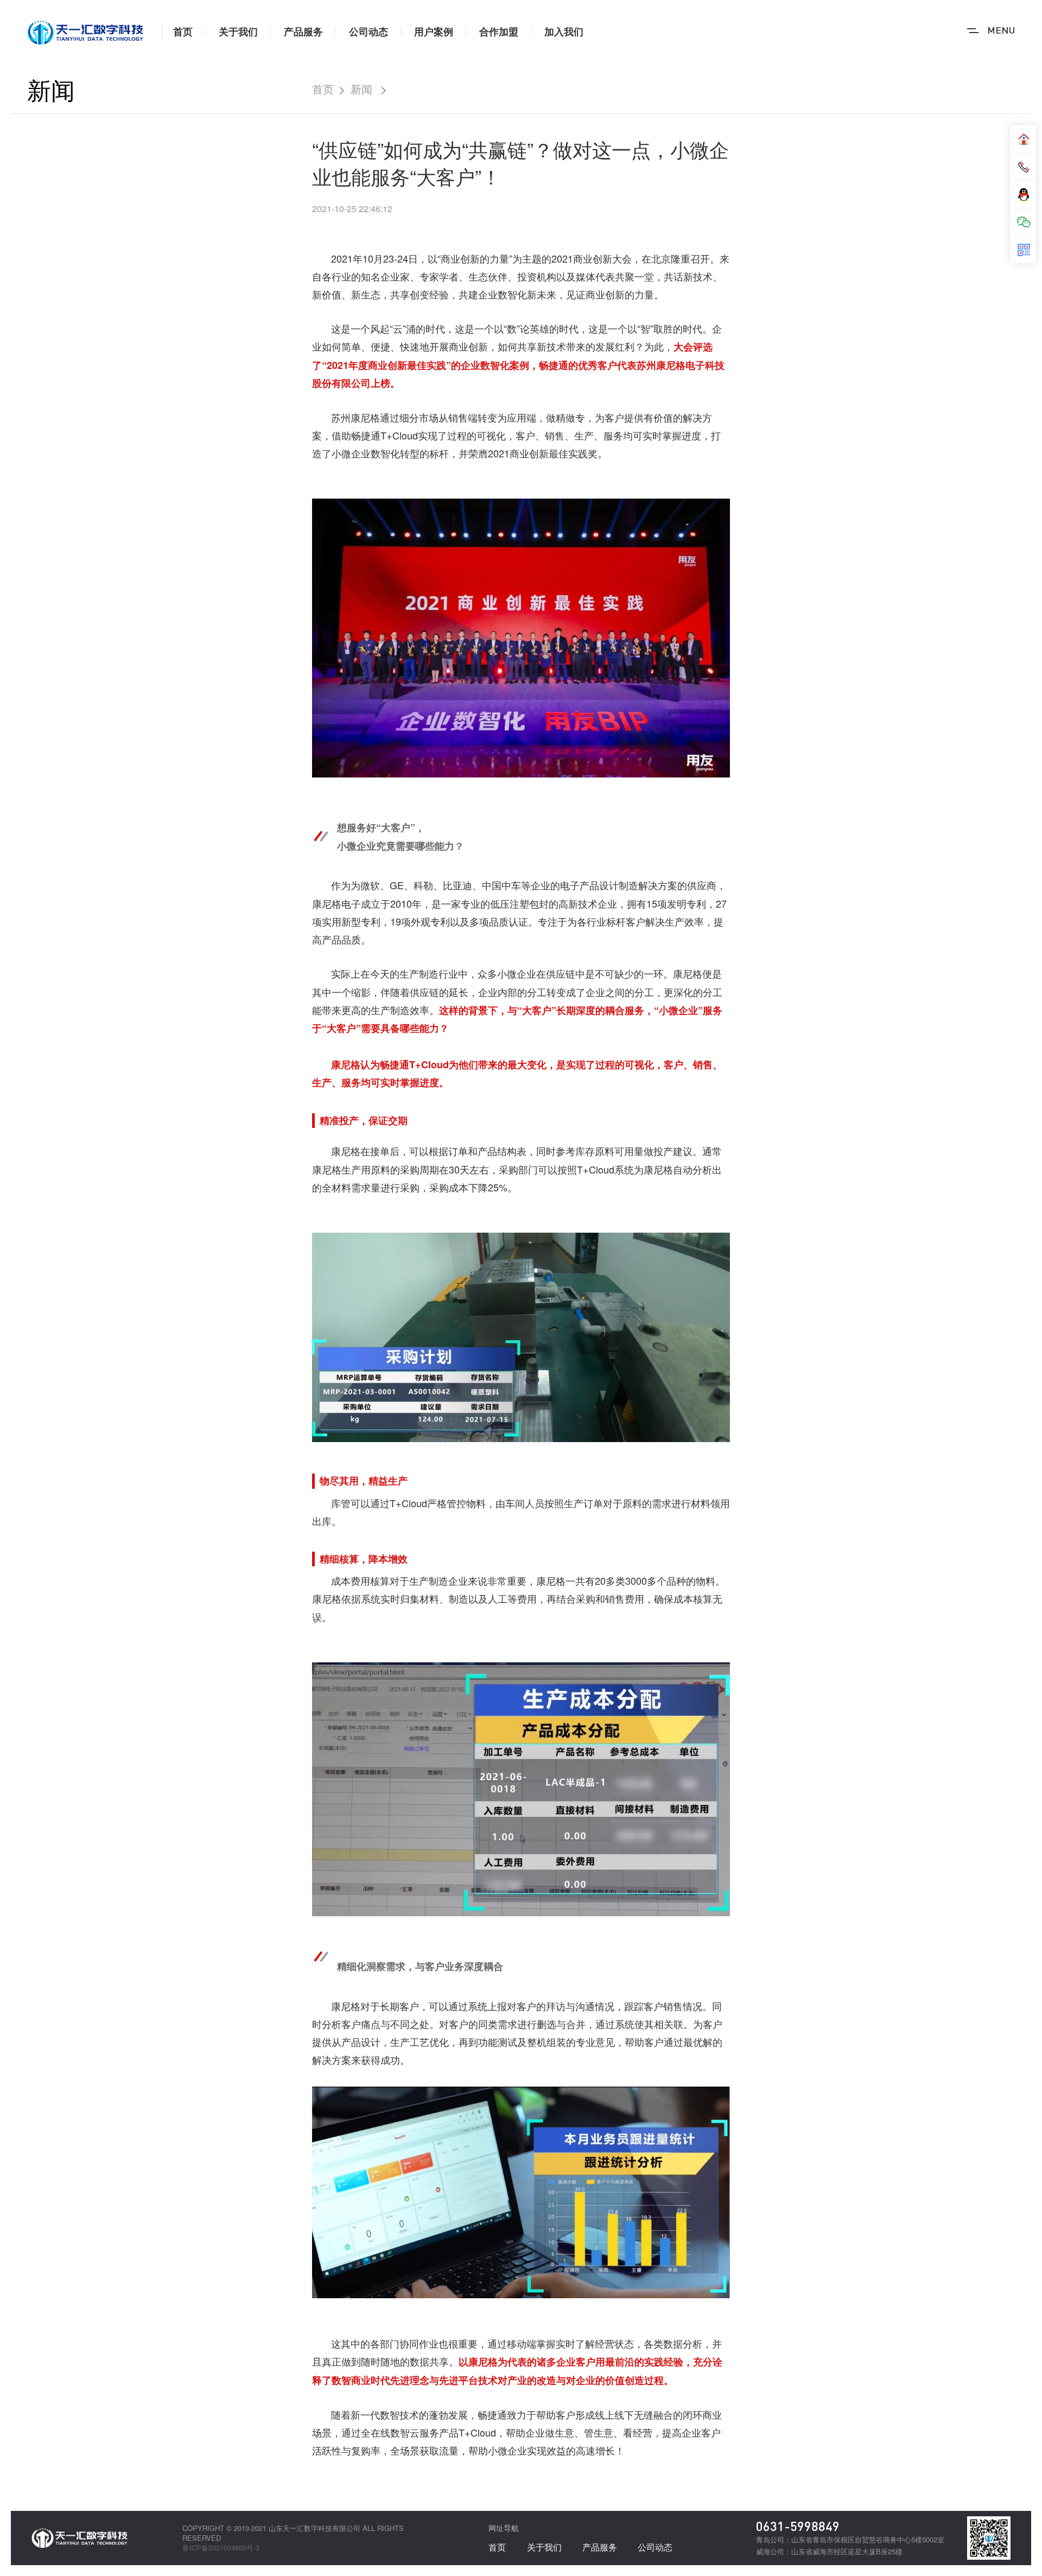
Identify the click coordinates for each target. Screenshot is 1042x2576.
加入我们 (564, 31)
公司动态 (368, 31)
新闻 (51, 89)
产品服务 (303, 31)
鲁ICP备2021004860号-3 (221, 2548)
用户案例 (434, 31)
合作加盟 (499, 31)
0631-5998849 (798, 2526)
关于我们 (238, 31)
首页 (183, 31)
